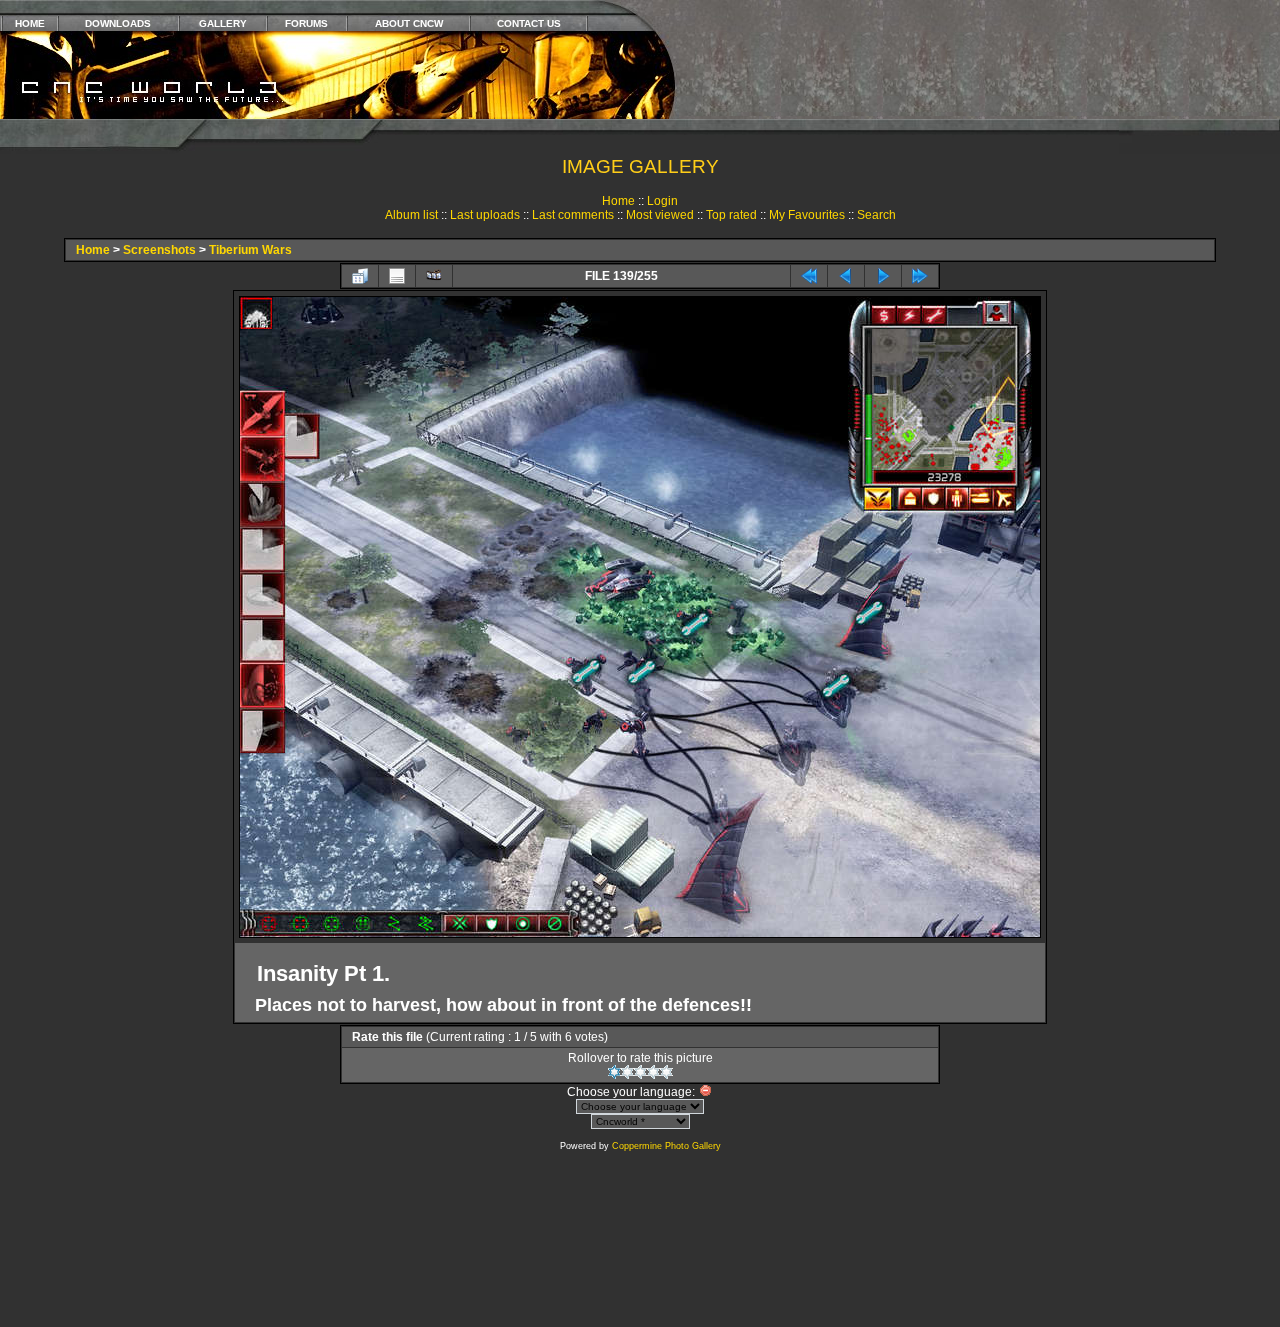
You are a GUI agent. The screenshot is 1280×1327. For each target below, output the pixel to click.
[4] (653, 1072)
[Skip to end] (920, 276)
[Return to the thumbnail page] (360, 276)
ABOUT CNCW (409, 23)
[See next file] (883, 276)
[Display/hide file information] (397, 276)
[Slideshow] (434, 276)
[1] (614, 1072)
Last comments (573, 215)
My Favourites (807, 215)
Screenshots (159, 250)
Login (662, 201)
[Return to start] (809, 276)
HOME (30, 23)
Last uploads (485, 215)
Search (876, 215)
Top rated (731, 215)
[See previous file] (846, 276)
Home (618, 201)
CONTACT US (529, 23)
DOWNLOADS (118, 23)
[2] (627, 1072)
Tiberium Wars (250, 250)
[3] (640, 1072)
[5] (666, 1072)
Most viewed (660, 215)
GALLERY (223, 23)
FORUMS (306, 23)
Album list (411, 215)
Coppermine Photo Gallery (666, 1146)
